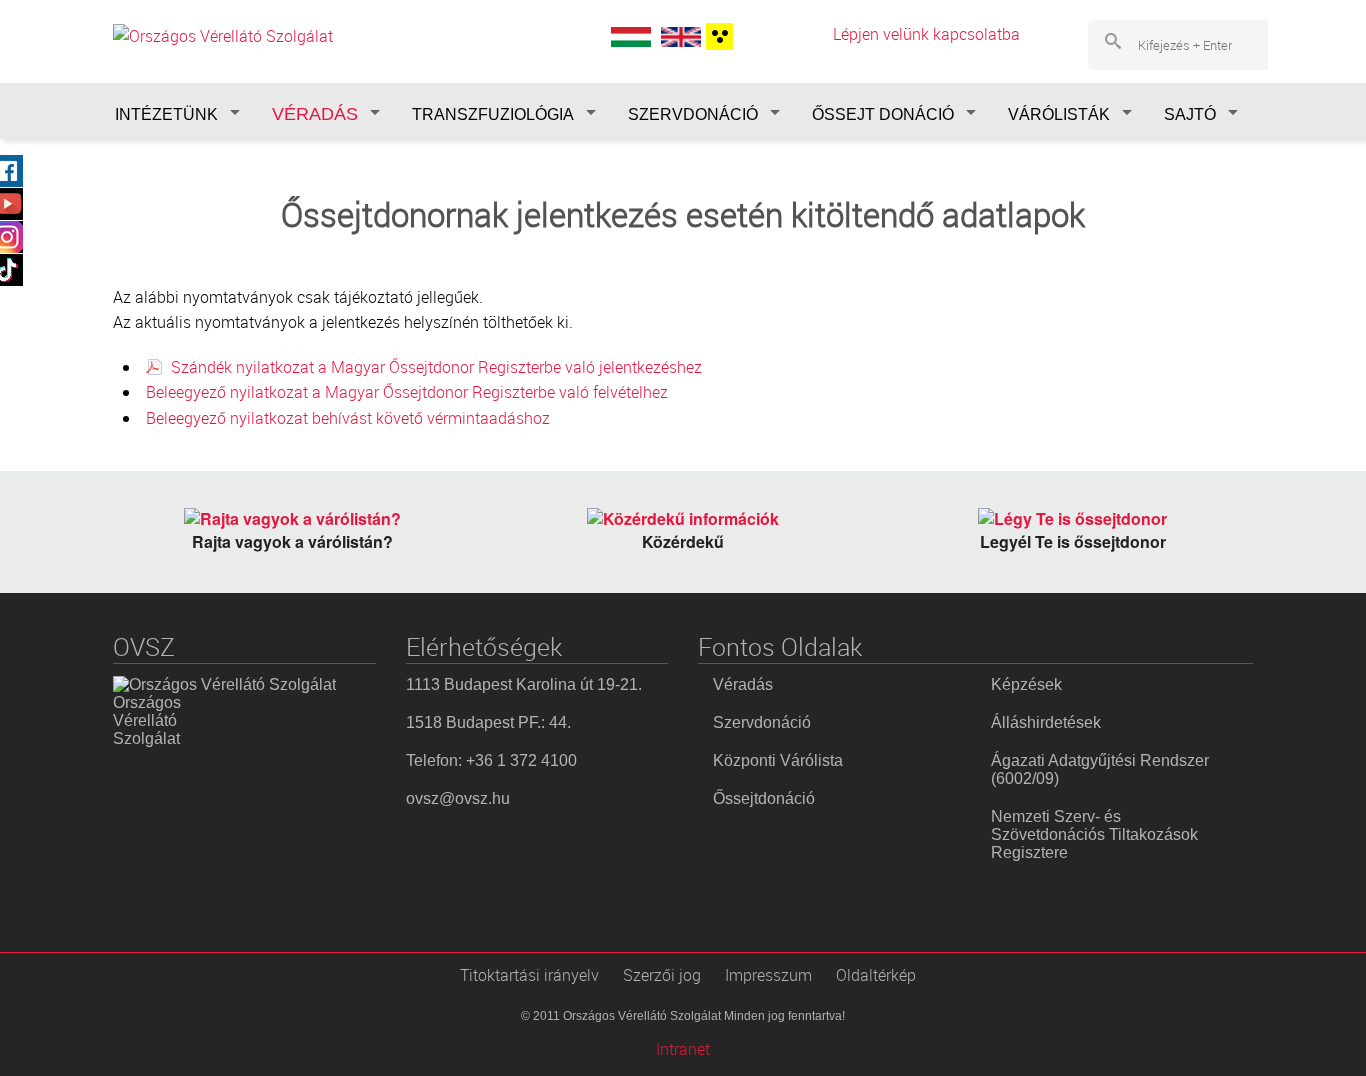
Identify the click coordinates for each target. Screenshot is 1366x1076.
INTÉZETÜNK (166, 114)
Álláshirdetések (1046, 722)
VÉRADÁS (315, 114)
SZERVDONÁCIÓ (693, 114)
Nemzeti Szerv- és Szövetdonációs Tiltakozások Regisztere (1094, 834)
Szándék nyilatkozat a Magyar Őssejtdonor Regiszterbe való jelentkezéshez (436, 367)
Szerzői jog (662, 975)
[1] (717, 36)
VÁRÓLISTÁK (1059, 114)
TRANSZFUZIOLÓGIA (493, 114)
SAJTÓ (1190, 114)
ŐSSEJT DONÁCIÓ (883, 114)
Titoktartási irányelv (529, 975)
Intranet (683, 1049)
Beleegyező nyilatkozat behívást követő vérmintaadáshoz (350, 418)
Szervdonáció (762, 722)
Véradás (743, 684)
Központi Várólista (778, 760)
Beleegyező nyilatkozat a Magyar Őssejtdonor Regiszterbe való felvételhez (409, 392)
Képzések (1026, 684)
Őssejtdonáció (764, 798)
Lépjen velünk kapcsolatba (926, 34)
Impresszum (768, 975)
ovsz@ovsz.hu (458, 798)
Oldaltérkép (876, 975)
